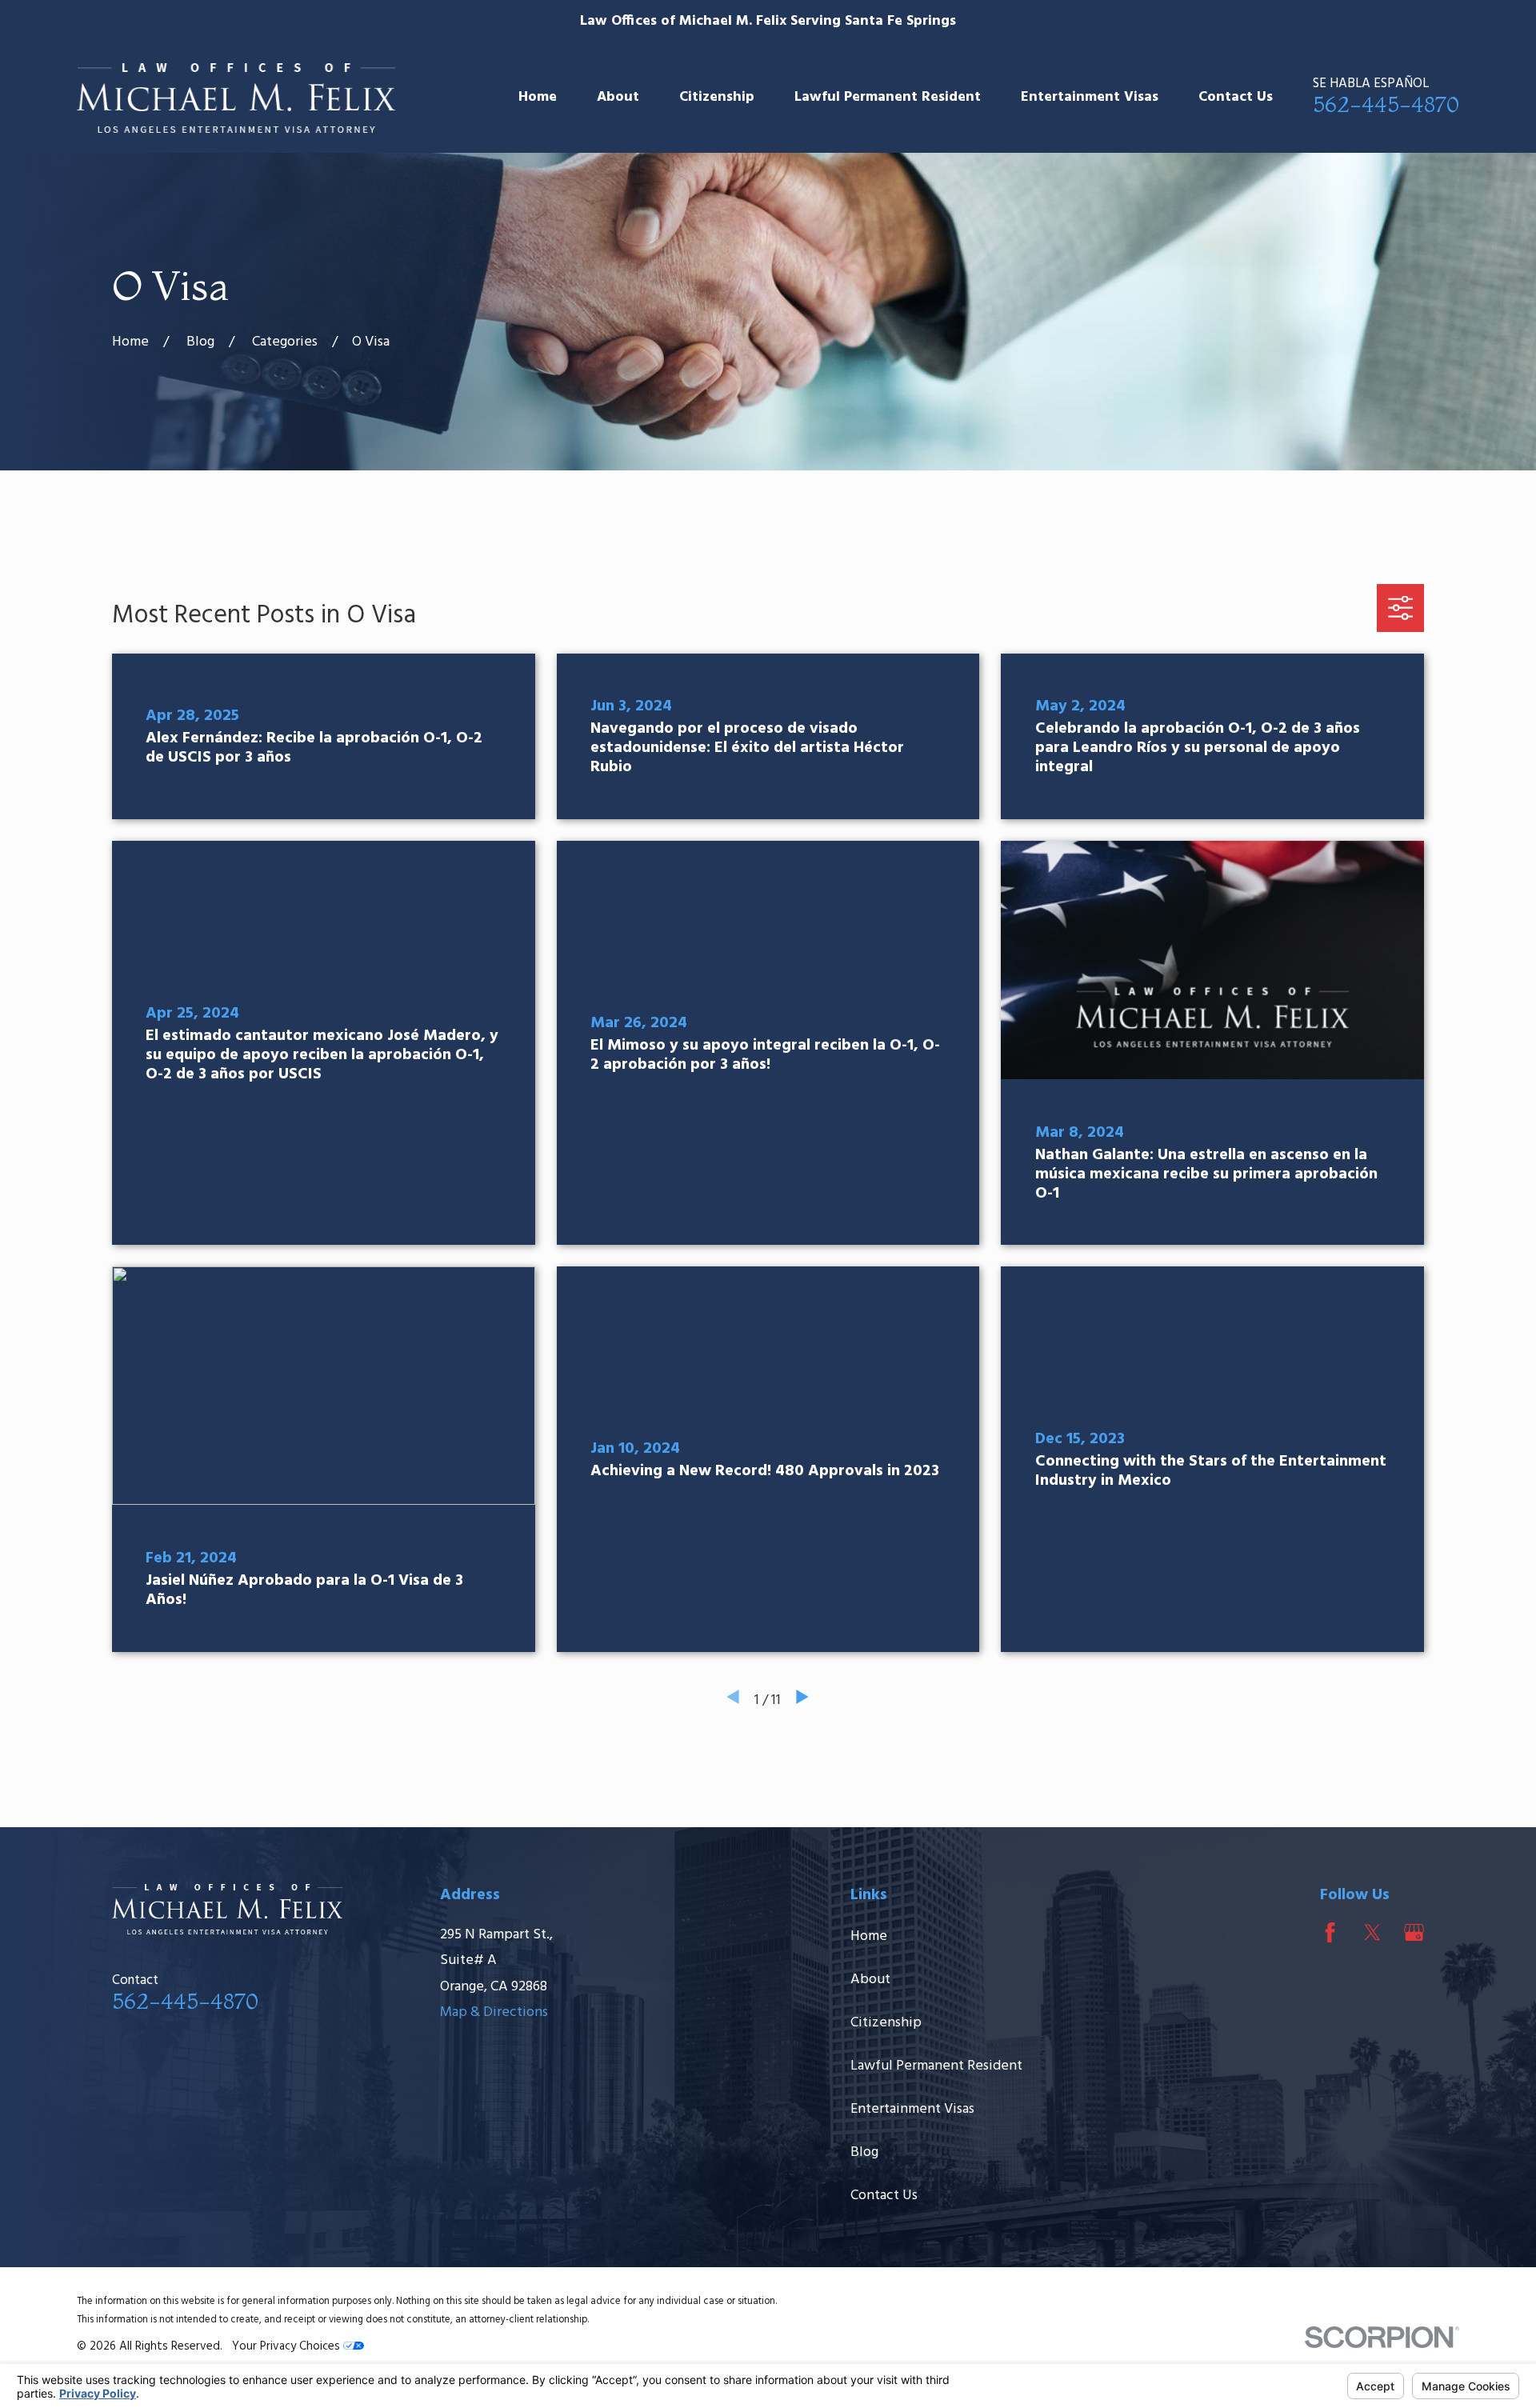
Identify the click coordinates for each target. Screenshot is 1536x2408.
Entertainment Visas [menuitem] (1090, 97)
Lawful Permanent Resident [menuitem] (888, 97)
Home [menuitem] (538, 97)
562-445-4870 (1386, 104)
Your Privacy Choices (288, 2346)
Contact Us (884, 2196)
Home (869, 1936)
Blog (864, 2152)
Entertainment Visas (912, 2109)
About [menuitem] (618, 97)
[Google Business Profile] (1414, 1932)
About (870, 1980)
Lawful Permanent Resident (936, 2066)
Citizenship (886, 2023)
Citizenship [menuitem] (717, 97)
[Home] (236, 98)
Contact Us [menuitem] (1236, 97)
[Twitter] (1372, 1932)
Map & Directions (494, 2012)
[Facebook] (1330, 1932)
